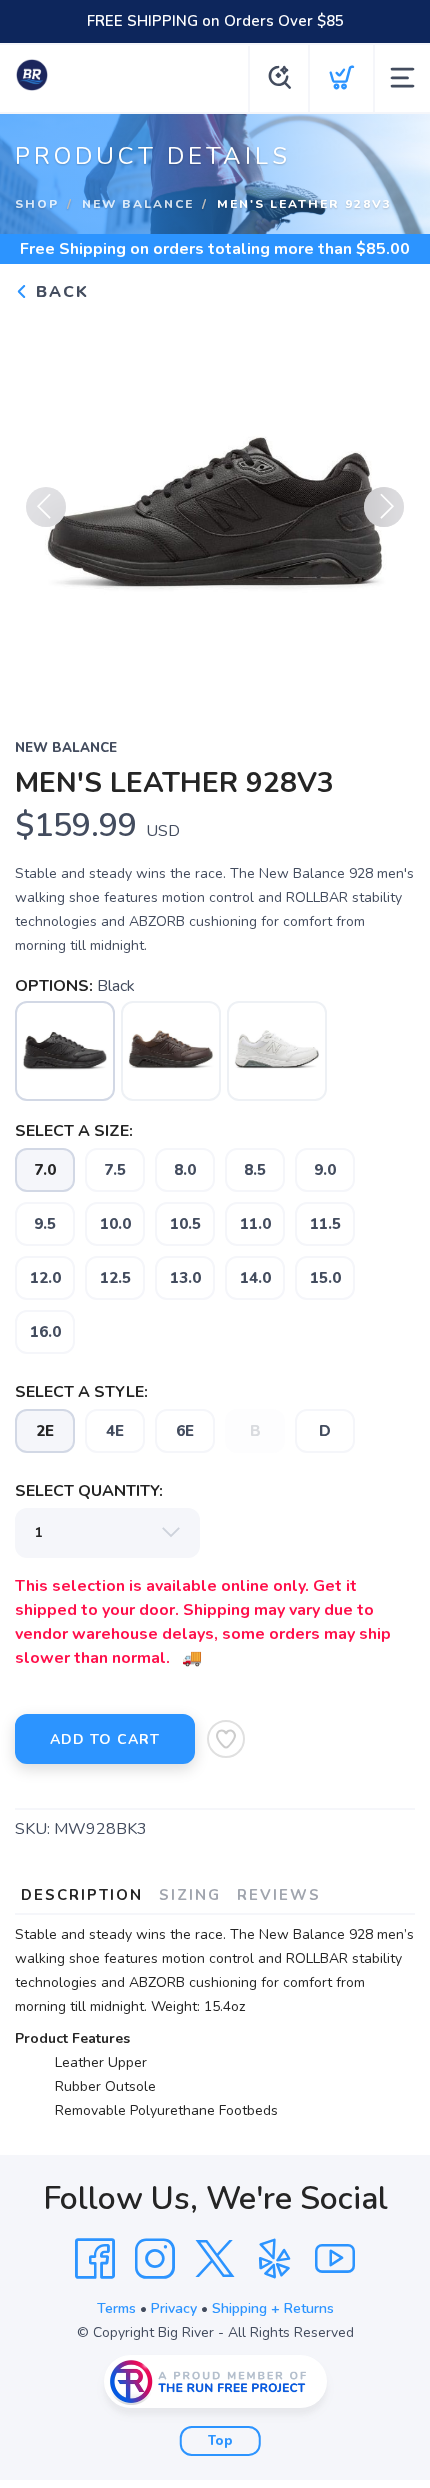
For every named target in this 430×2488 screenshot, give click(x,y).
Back (59, 292)
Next (384, 507)
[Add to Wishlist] (226, 1739)
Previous (46, 507)
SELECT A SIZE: (74, 1131)
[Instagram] (155, 2259)
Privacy (174, 2308)
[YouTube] (335, 2259)
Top (220, 2441)
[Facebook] (95, 2259)
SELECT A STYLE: (81, 1392)
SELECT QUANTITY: (89, 1491)
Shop (37, 204)
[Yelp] (275, 2259)
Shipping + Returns (273, 2308)
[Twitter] (215, 2259)
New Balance (138, 204)
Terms (116, 2308)
